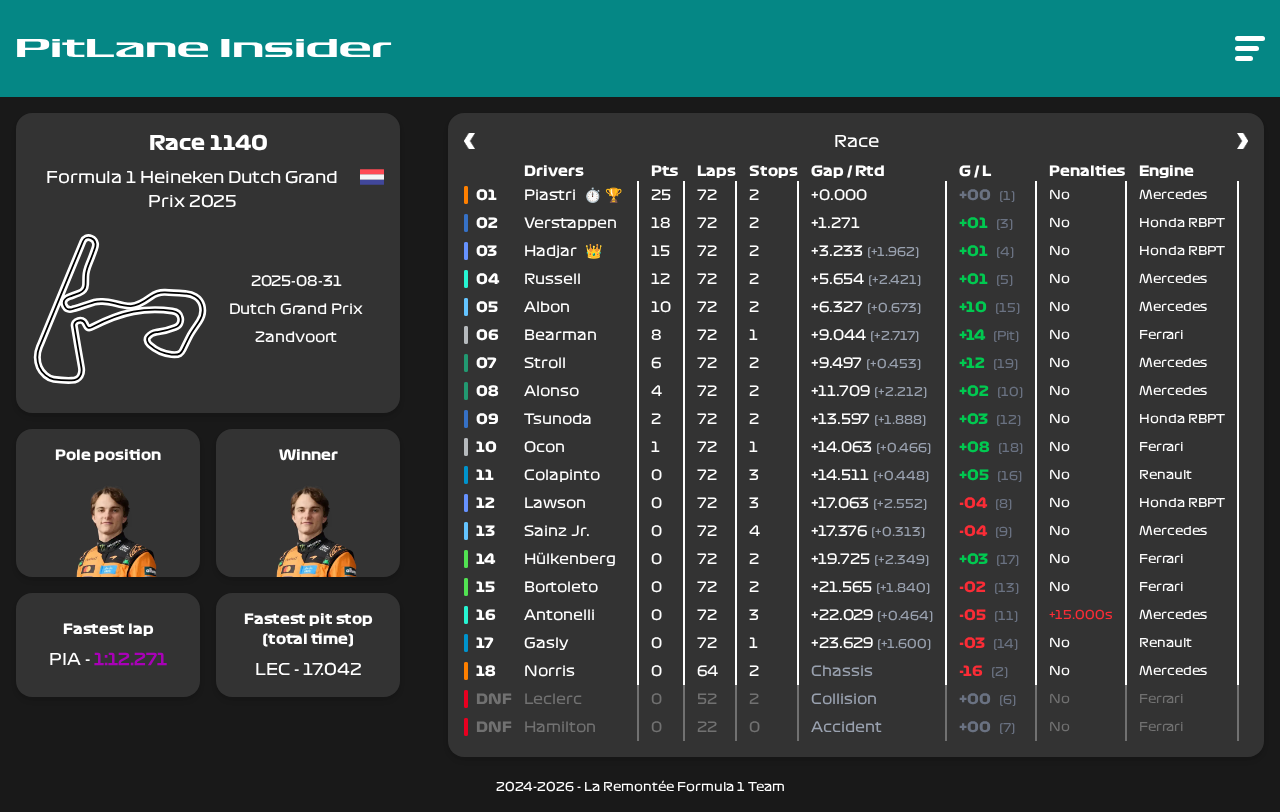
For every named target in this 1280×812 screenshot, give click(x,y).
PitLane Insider (203, 49)
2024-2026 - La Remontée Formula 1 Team (640, 787)
